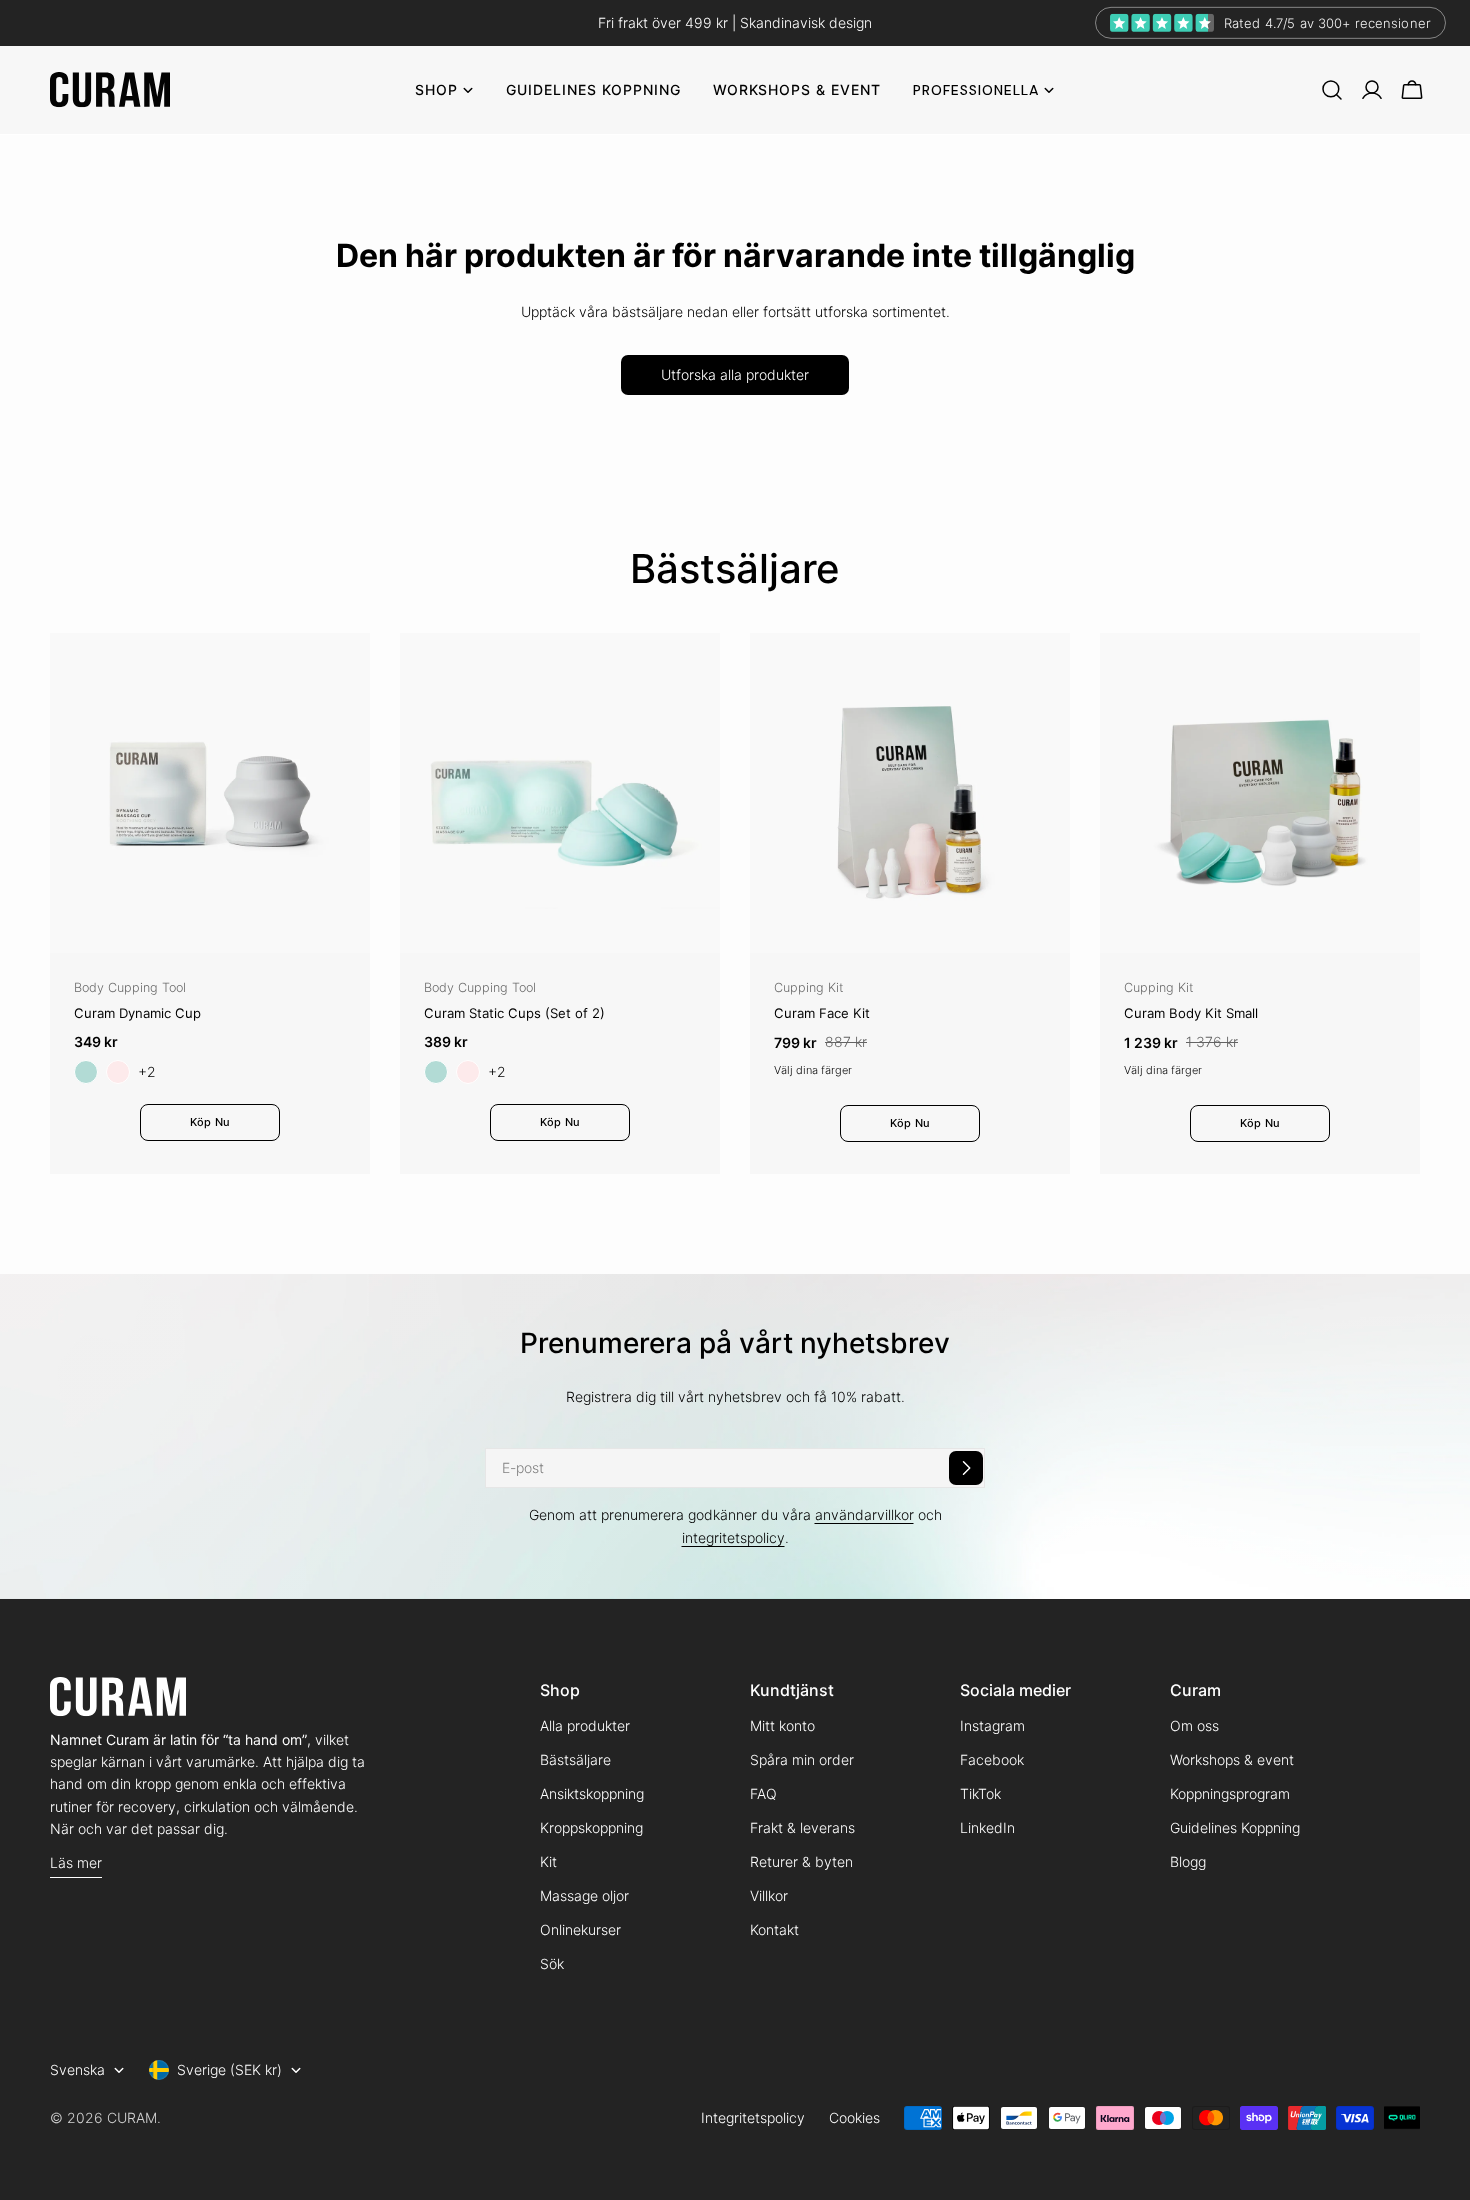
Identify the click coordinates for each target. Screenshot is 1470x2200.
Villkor (769, 1895)
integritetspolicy (733, 1537)
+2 (147, 1071)
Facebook (992, 1759)
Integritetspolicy (753, 2117)
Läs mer (76, 1862)
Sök (552, 1963)
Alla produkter (585, 1725)
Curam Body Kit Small (1191, 1013)
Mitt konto (782, 1725)
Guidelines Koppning (1235, 1827)
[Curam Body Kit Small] (1260, 793)
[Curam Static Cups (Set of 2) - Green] (436, 1072)
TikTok (980, 1793)
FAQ (763, 1793)
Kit (548, 1861)
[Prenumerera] (966, 1468)
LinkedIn (987, 1827)
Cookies (854, 2117)
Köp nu (210, 1122)
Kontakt (774, 1929)
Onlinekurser (580, 1929)
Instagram (992, 1725)
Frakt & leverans (802, 1827)
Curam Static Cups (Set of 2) (514, 1013)
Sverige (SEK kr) (229, 2069)
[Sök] (1332, 90)
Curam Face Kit (822, 1013)
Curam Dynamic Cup (137, 1013)
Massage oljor (584, 1895)
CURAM (132, 2117)
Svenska (77, 2069)
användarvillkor (864, 1514)
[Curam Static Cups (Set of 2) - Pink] (468, 1072)
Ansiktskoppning (592, 1793)
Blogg (1188, 1861)
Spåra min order (802, 1759)
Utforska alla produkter (735, 374)
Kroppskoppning (591, 1827)
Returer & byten (801, 1861)
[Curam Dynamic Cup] (210, 793)
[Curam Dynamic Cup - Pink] (118, 1072)
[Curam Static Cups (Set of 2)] (560, 793)
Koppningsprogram (1230, 1793)
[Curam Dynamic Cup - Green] (86, 1072)
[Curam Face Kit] (910, 793)
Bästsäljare (575, 1759)
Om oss (1194, 1725)
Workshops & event (1232, 1759)
